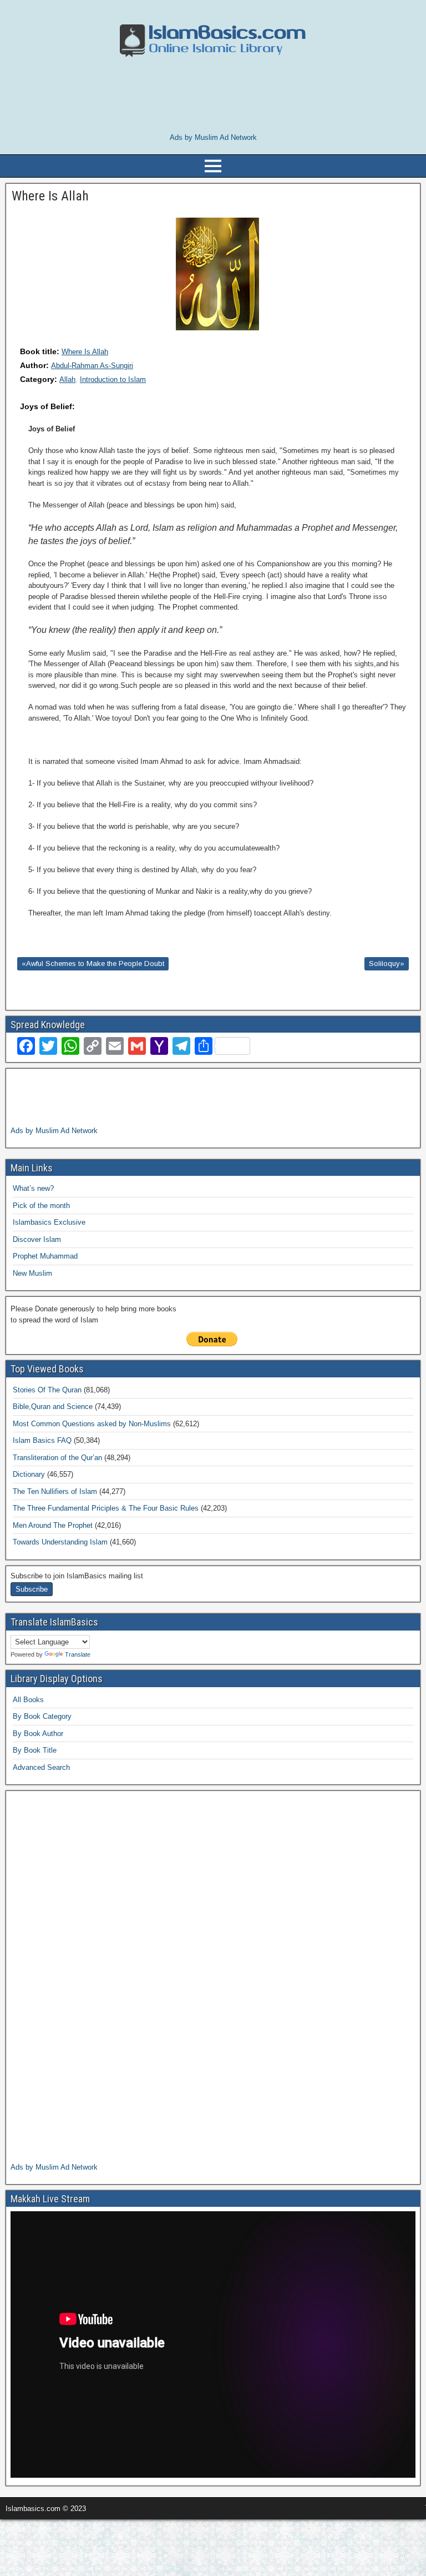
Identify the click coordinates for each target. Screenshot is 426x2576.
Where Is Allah (85, 352)
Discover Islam (37, 1239)
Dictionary (29, 1474)
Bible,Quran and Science (53, 1407)
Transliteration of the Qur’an (57, 1458)
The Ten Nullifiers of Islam (55, 1491)
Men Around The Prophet (53, 1525)
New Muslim (32, 1273)
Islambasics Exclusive (49, 1222)
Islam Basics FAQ (42, 1440)
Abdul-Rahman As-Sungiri (92, 366)
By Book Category (42, 1716)
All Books (28, 1700)
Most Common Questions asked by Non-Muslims (92, 1424)
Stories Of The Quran (47, 1390)
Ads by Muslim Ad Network (213, 137)
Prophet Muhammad (45, 1256)
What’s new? (33, 1188)
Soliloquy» (387, 964)
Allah (67, 379)
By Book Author (38, 1734)
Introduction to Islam (113, 379)
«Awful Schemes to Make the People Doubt (93, 964)
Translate (78, 1654)
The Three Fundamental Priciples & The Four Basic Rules (106, 1508)
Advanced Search (41, 1767)
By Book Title (35, 1750)
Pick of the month (41, 1206)
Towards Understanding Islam (60, 1542)
